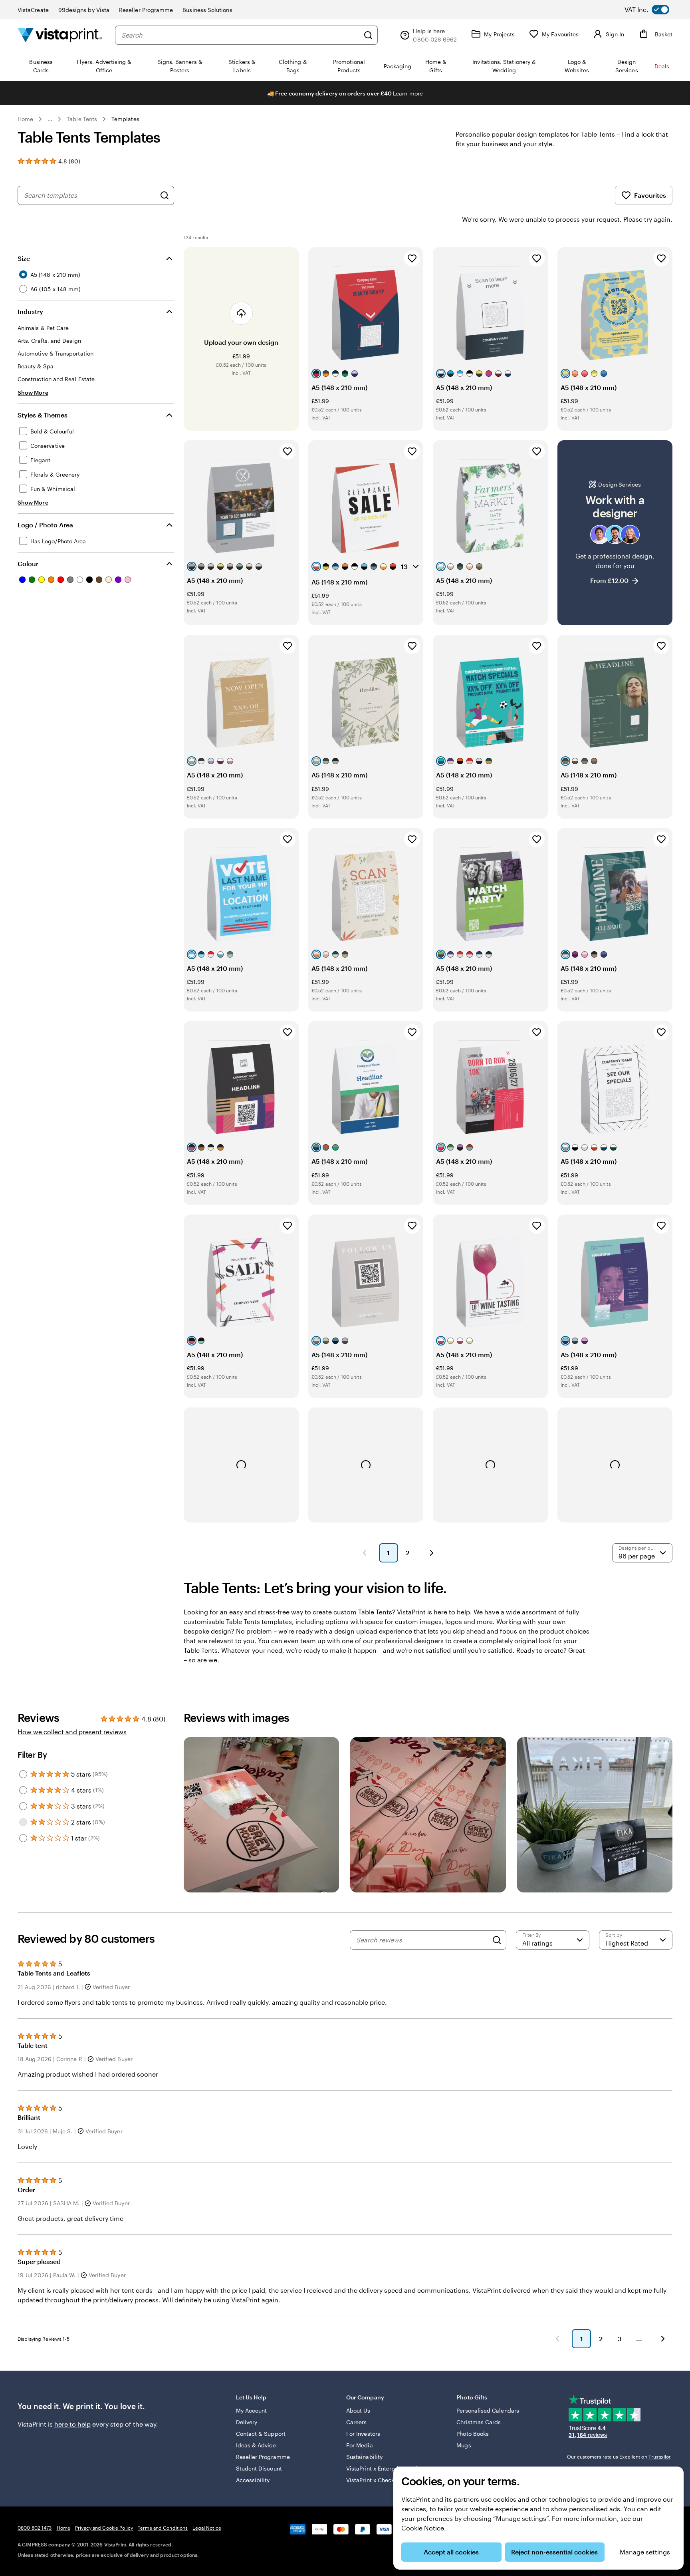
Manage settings (645, 2552)
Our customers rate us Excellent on (619, 2457)
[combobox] (240, 35)
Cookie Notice (423, 2528)
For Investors (363, 2434)
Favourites (650, 195)
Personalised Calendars (488, 2410)
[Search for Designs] (165, 195)
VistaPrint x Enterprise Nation (385, 2468)
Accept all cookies (451, 2552)
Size (24, 258)
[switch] (653, 10)
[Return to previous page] (557, 2339)
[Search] (368, 35)
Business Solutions (207, 10)
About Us (358, 2410)
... (50, 119)
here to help (72, 2424)
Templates (125, 119)
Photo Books (473, 2434)
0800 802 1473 (35, 2528)
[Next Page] (432, 1553)
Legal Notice (207, 2528)
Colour (28, 563)
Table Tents (82, 119)
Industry (30, 311)
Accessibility (253, 2480)
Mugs (464, 2445)
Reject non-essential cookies (554, 2552)
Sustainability (364, 2457)
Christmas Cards (479, 2422)
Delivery (247, 2422)
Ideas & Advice (256, 2445)
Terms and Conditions (163, 2528)
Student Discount (259, 2468)
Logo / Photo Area (45, 525)
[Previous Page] (365, 1553)
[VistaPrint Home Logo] (60, 35)
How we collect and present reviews (72, 1732)
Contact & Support (261, 2434)
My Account (252, 2410)
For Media (360, 2445)
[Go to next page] (663, 2339)
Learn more (408, 93)
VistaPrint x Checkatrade (379, 2480)
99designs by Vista (84, 10)
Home (25, 119)
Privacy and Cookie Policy (104, 2528)
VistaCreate (33, 10)
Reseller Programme (146, 10)
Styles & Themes (43, 415)
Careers (357, 2422)
